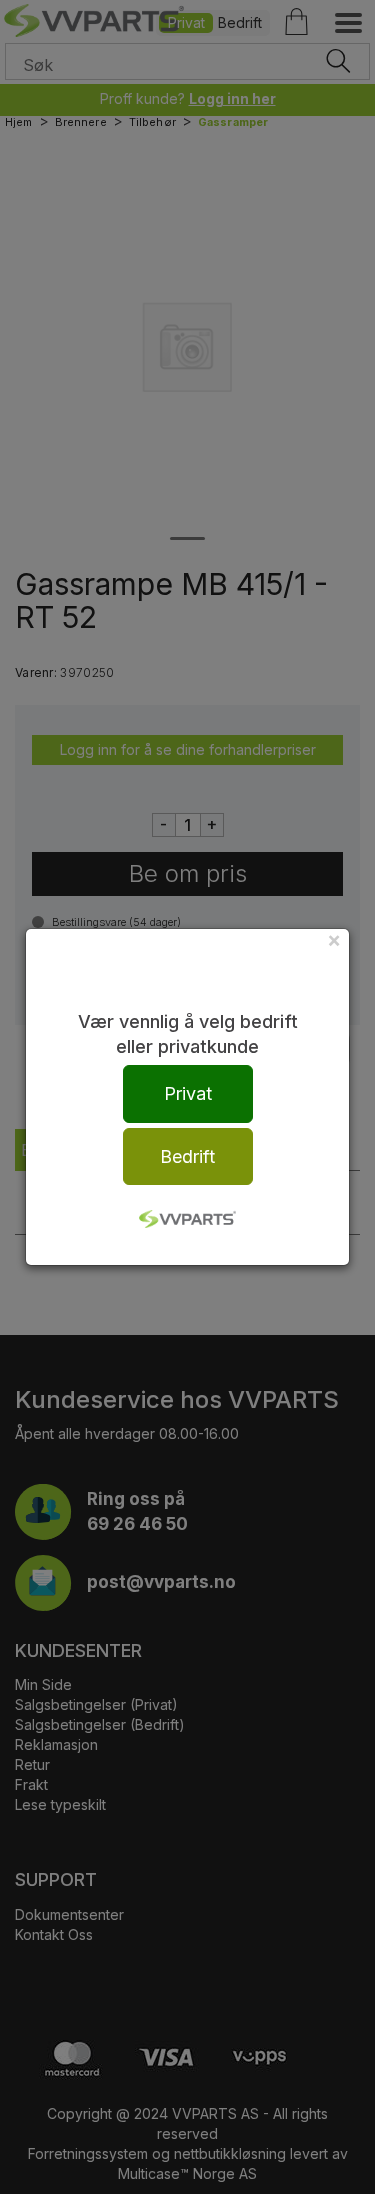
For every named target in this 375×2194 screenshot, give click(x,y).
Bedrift (187, 1156)
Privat (188, 1093)
